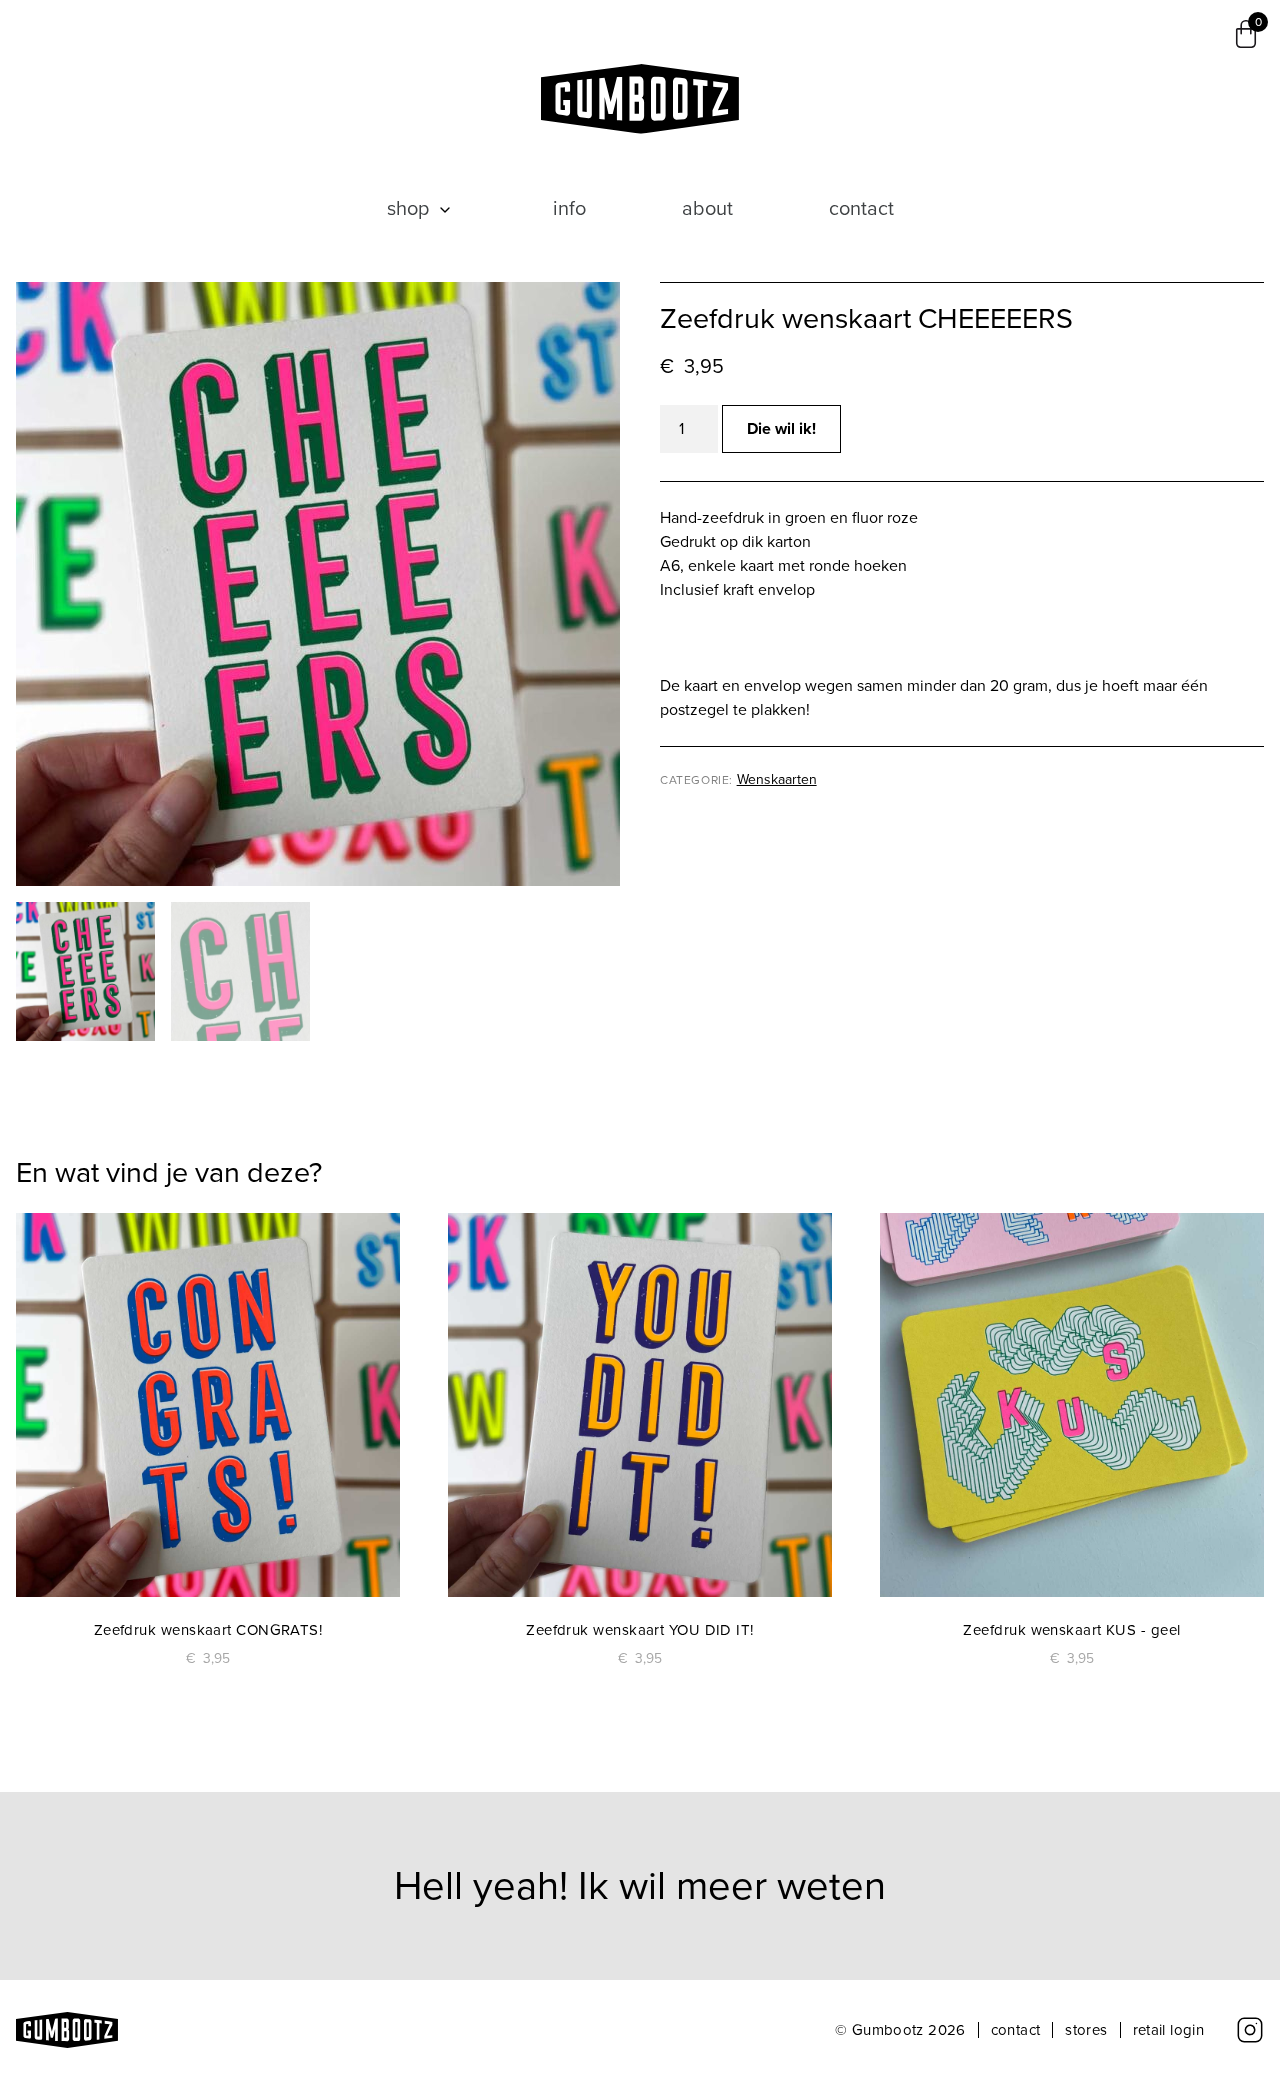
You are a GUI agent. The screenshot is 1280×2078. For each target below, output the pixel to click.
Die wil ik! (781, 428)
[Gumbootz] (640, 99)
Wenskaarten (777, 779)
